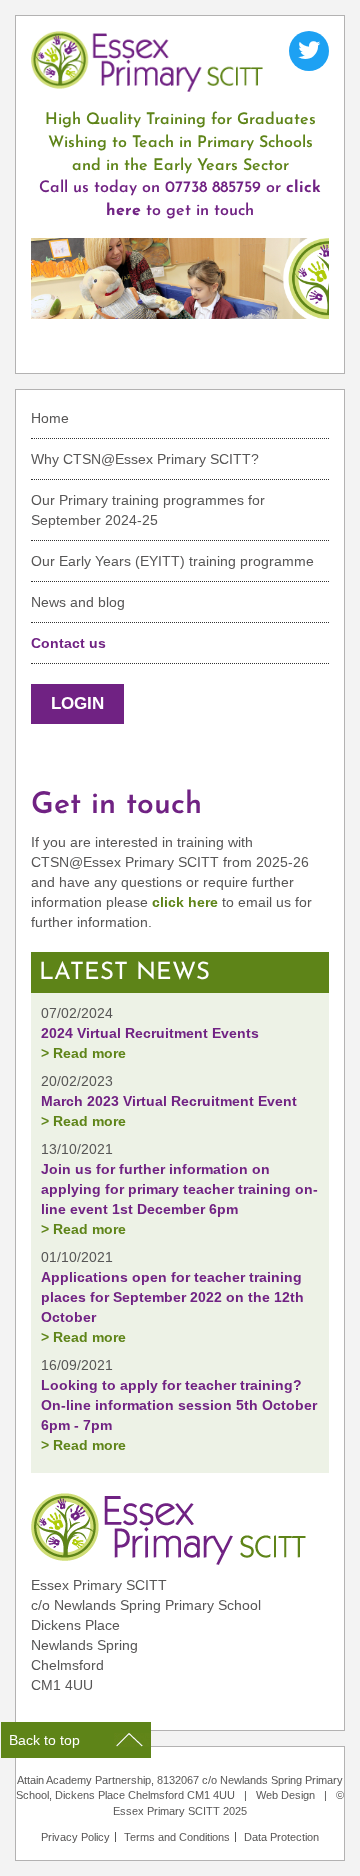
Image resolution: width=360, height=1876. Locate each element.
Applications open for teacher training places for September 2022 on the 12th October (172, 1297)
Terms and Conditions (177, 1837)
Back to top (44, 1740)
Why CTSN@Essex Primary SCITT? (145, 459)
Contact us (68, 643)
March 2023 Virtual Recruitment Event (169, 1101)
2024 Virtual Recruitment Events (150, 1033)
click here (185, 902)
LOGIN (77, 703)
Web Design (285, 1795)
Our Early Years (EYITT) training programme (172, 561)
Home (50, 418)
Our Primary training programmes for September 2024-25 (148, 510)
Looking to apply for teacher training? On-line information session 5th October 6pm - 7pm (179, 1405)
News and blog (78, 602)
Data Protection (281, 1837)
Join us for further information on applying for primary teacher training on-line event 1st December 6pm (179, 1189)
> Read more (83, 1053)
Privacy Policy (75, 1837)
